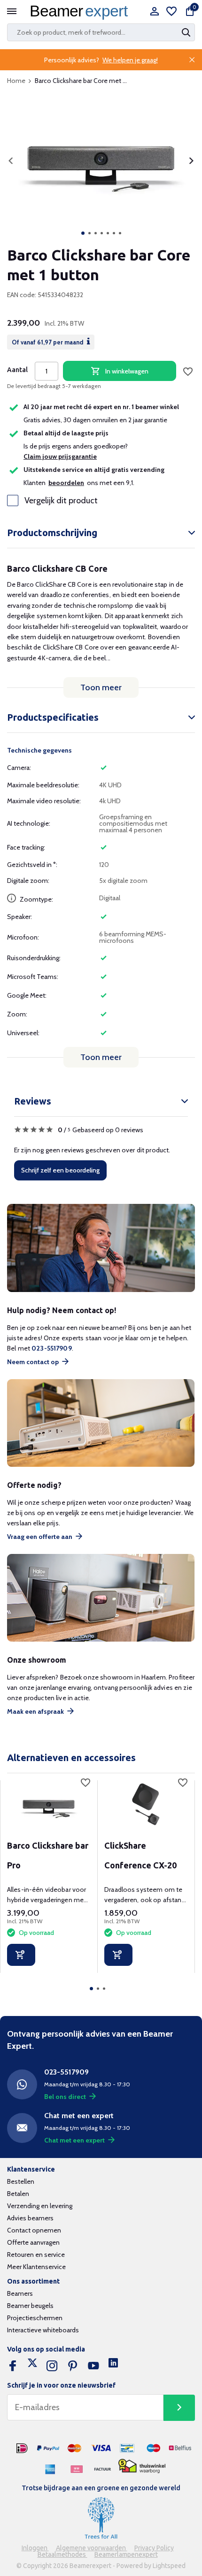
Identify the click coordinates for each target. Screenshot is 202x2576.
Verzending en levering (40, 2206)
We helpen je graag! (130, 60)
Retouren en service (36, 2255)
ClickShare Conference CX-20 (140, 1855)
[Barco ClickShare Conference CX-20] (146, 1804)
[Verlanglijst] (171, 12)
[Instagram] (52, 2366)
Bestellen (21, 2181)
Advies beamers (30, 2218)
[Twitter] (32, 2366)
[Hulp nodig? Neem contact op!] (101, 1248)
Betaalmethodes (62, 2554)
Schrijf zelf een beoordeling (60, 1170)
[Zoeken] (187, 32)
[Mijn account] (154, 12)
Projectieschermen (35, 2318)
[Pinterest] (73, 2366)
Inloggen (35, 2548)
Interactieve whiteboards (43, 2330)
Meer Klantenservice (36, 2267)
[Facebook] (13, 2366)
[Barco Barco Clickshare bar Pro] (49, 1804)
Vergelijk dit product (61, 500)
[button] (83, 233)
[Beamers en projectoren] (81, 12)
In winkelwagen (127, 371)
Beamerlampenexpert (126, 2554)
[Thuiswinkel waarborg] (142, 2466)
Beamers (20, 2293)
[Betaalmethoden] (22, 2449)
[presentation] (11, 161)
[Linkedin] (113, 2366)
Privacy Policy (154, 2548)
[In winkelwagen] (21, 1955)
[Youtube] (93, 2366)
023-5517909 (52, 1348)
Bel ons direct (65, 2097)
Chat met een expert (74, 2140)
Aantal (17, 370)
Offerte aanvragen (33, 2242)
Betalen (18, 2194)
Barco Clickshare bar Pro (48, 1855)
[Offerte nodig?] (101, 1423)
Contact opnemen (34, 2230)
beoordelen (66, 483)
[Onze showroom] (101, 1598)
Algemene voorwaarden (92, 2548)
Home (16, 81)
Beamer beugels (30, 2306)
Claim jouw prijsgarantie (60, 456)
